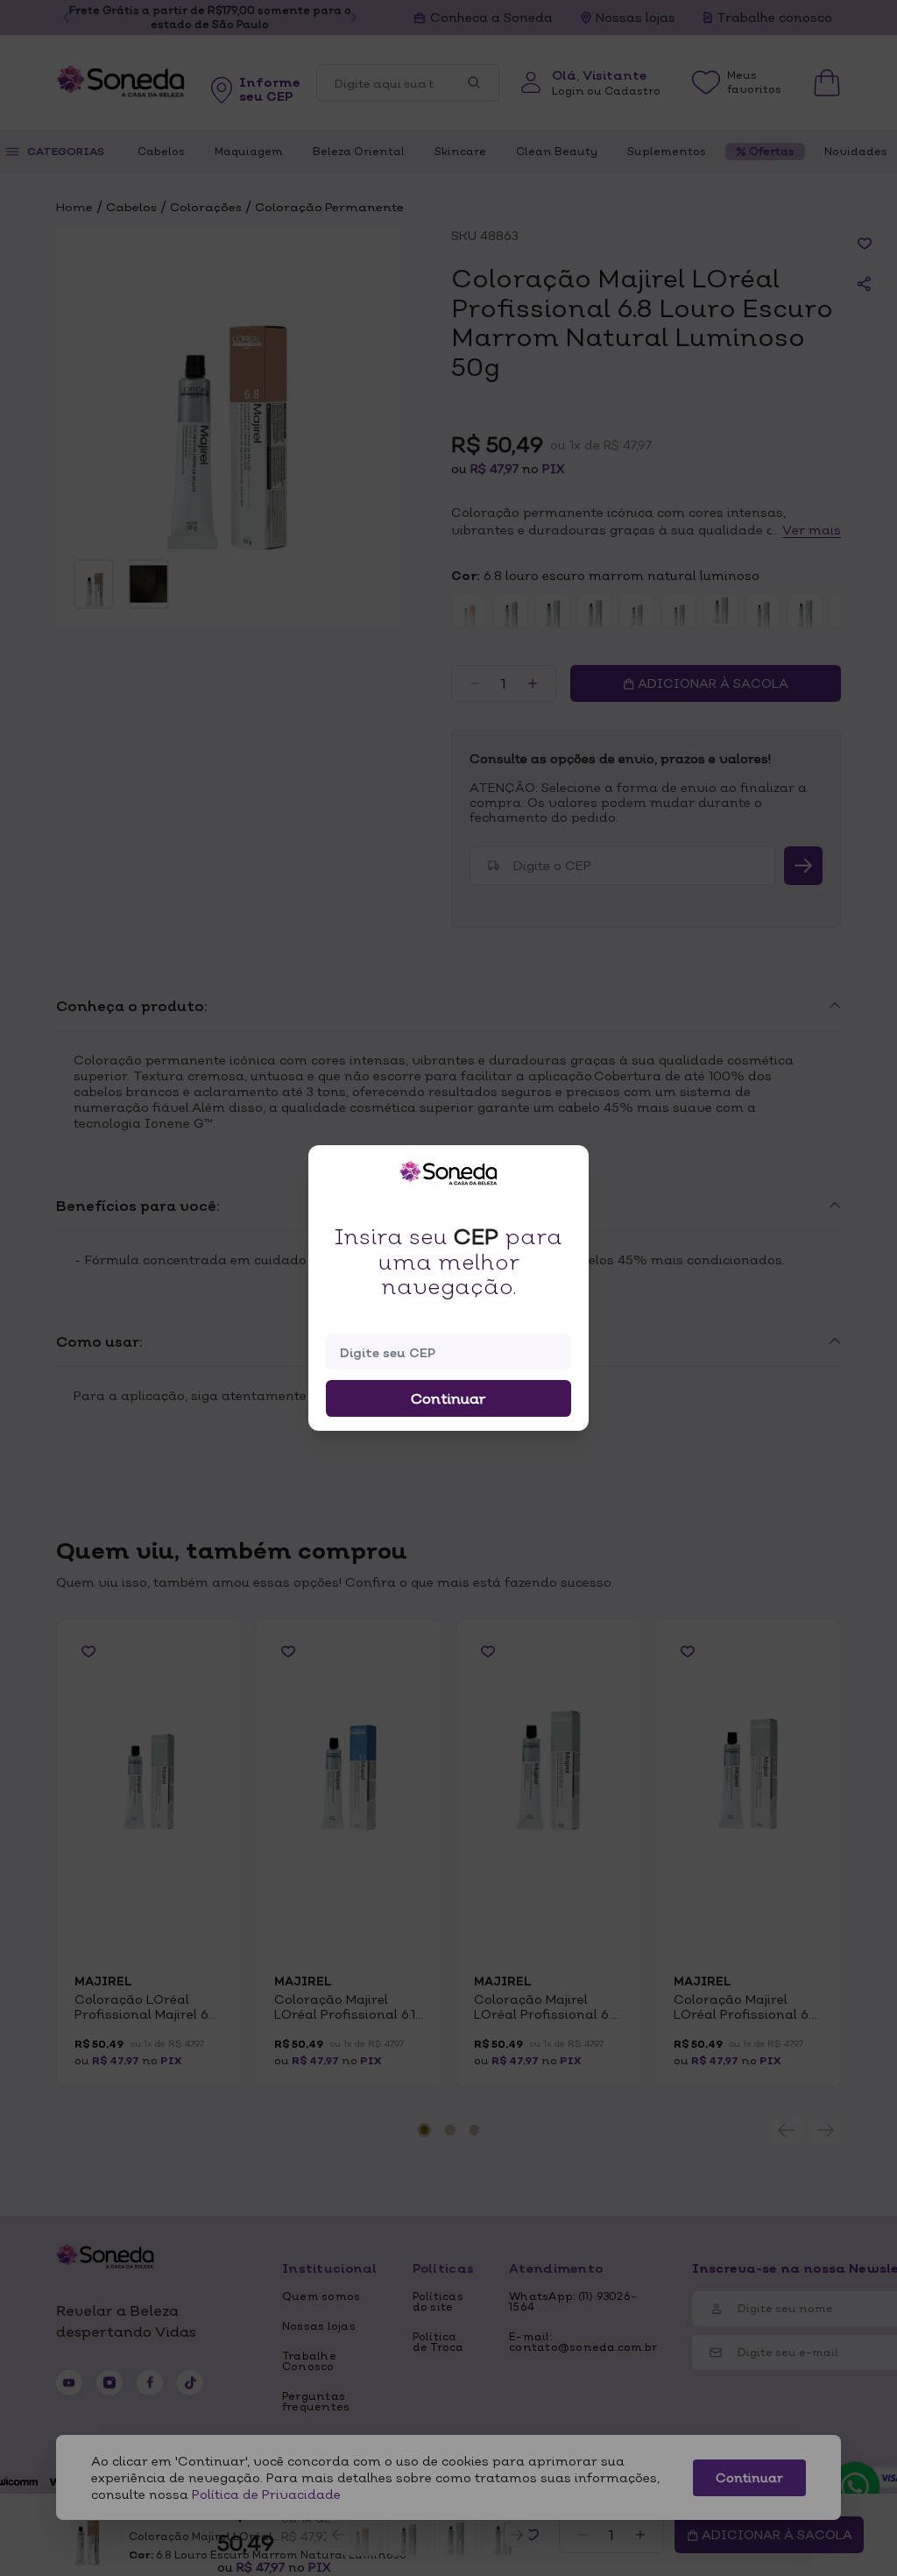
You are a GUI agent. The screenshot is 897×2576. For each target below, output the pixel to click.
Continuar (448, 1398)
